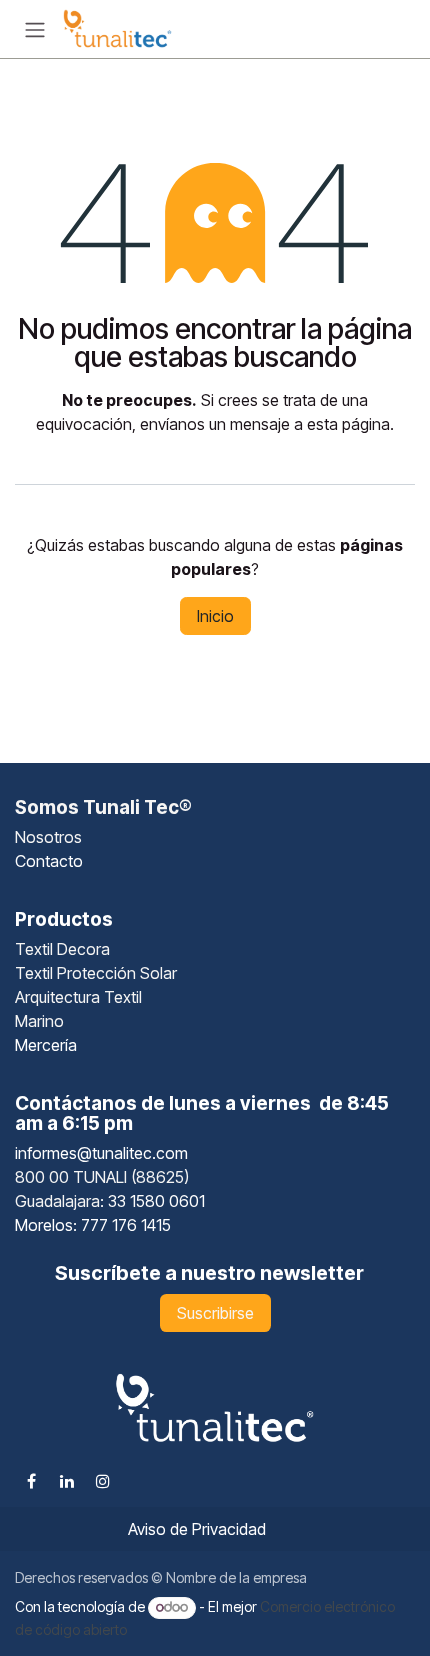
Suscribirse (215, 1313)
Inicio (215, 616)
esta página (348, 424)
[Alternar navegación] (35, 29)
